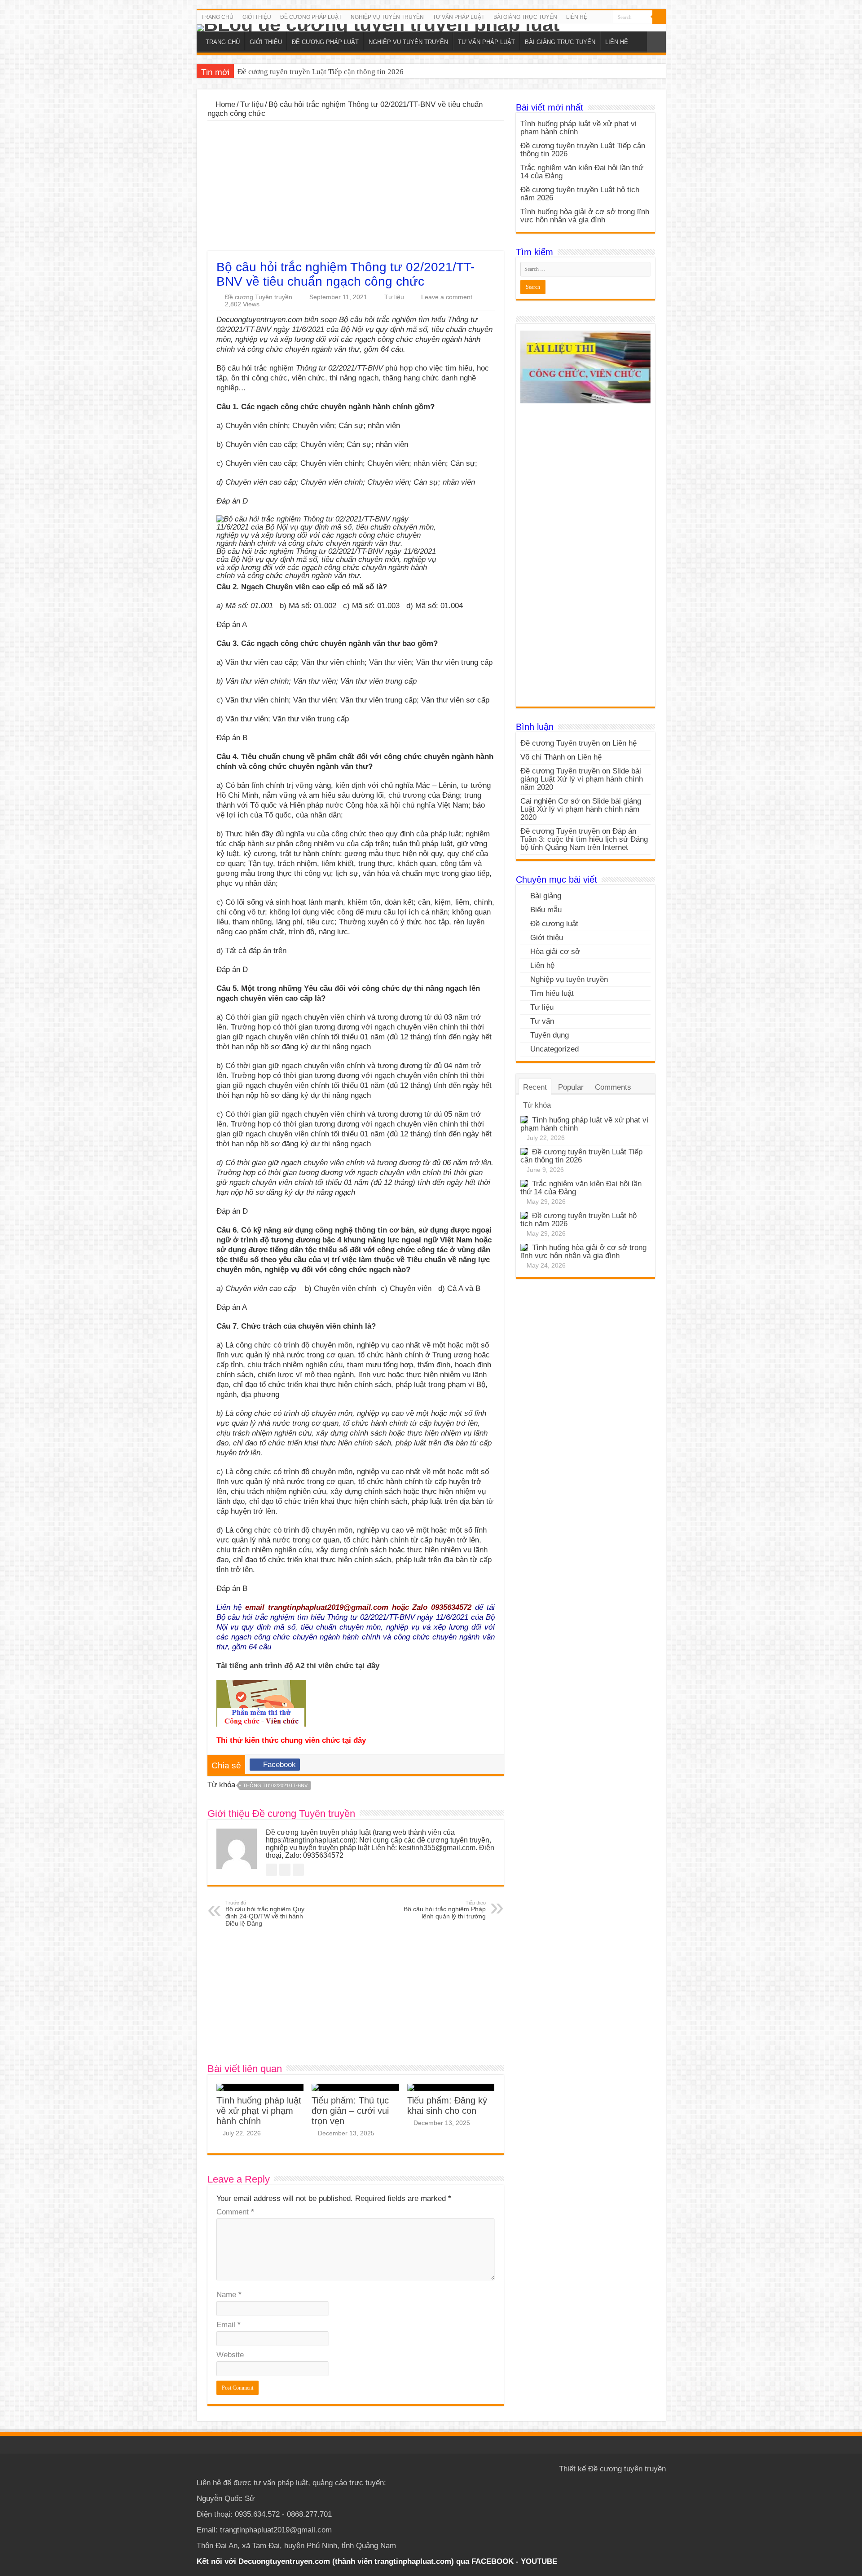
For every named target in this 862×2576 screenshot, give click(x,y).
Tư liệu (252, 104)
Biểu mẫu (546, 910)
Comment (235, 2212)
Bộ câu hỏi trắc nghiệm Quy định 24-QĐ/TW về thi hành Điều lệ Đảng (265, 1913)
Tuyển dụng (550, 1035)
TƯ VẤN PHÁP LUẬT (459, 17)
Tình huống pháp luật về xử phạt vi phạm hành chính (259, 2111)
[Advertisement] (356, 188)
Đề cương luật (554, 924)
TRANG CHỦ (217, 17)
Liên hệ (625, 743)
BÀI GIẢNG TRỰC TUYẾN (525, 17)
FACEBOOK (491, 2561)
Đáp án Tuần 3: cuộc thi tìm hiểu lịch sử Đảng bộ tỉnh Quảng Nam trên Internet (584, 839)
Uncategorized (554, 1049)
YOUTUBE (539, 2561)
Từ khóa (537, 1105)
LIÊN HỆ (577, 17)
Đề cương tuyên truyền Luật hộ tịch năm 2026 (580, 194)
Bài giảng (546, 896)
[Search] (659, 17)
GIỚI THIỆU (257, 17)
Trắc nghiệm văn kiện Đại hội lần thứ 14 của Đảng (317, 72)
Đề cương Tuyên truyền (259, 297)
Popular (571, 1087)
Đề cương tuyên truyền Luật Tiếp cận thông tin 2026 (583, 150)
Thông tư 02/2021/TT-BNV (275, 1785)
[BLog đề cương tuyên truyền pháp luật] (431, 28)
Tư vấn (542, 1021)
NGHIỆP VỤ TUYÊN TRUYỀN (387, 17)
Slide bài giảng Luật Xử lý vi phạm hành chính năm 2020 (582, 779)
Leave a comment (447, 297)
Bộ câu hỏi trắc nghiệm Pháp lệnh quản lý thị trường (445, 1910)
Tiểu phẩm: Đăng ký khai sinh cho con (447, 2105)
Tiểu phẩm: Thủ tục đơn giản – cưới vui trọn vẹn (350, 2111)
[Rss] (605, 18)
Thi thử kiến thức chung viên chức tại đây (291, 1740)
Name (229, 2295)
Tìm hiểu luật (552, 993)
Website (230, 2355)
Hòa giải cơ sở (555, 952)
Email (229, 2325)
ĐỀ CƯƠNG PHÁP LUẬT (311, 17)
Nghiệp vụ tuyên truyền (569, 979)
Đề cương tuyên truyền (627, 2469)
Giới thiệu (547, 938)
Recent (535, 1087)
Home (224, 104)
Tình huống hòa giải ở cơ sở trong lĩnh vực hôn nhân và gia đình (585, 216)
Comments (613, 1087)
